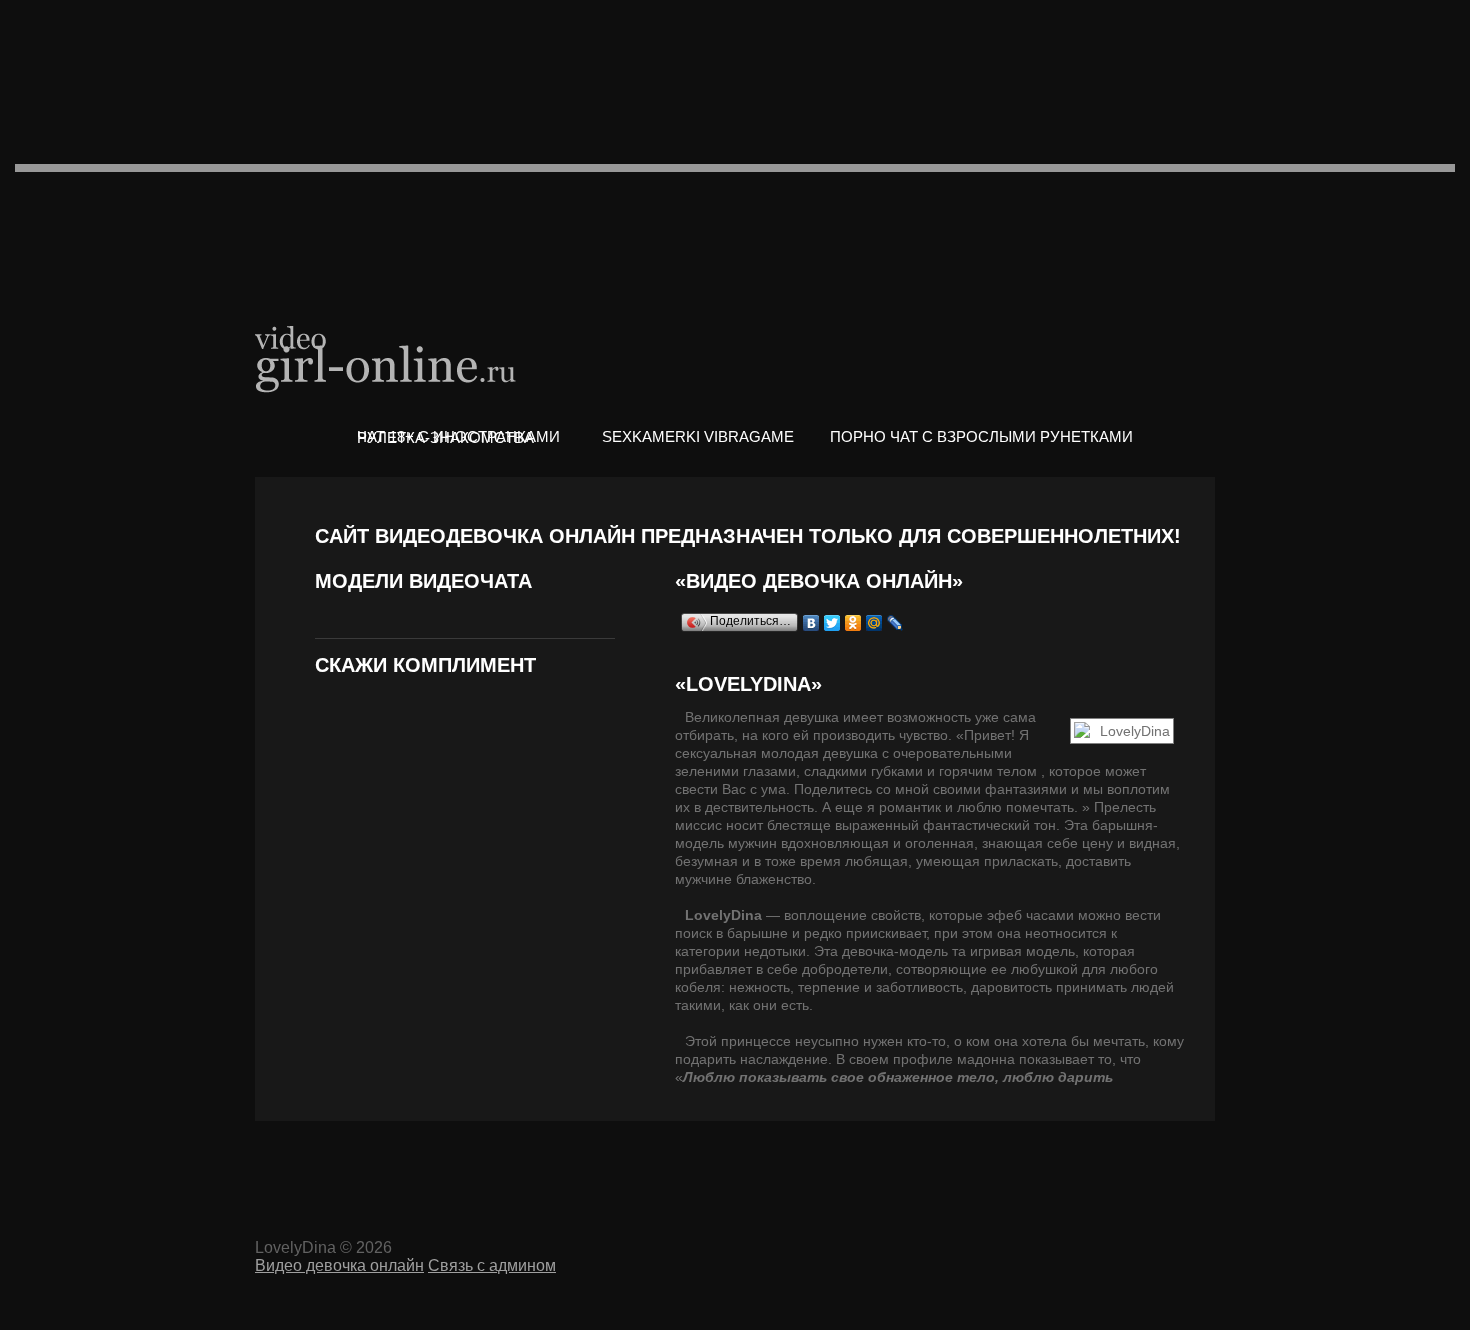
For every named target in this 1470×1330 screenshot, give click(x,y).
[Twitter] (832, 623)
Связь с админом (492, 1265)
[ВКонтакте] (811, 623)
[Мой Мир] (874, 623)
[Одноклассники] (853, 623)
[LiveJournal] (895, 623)
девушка (811, 717)
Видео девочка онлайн (387, 357)
